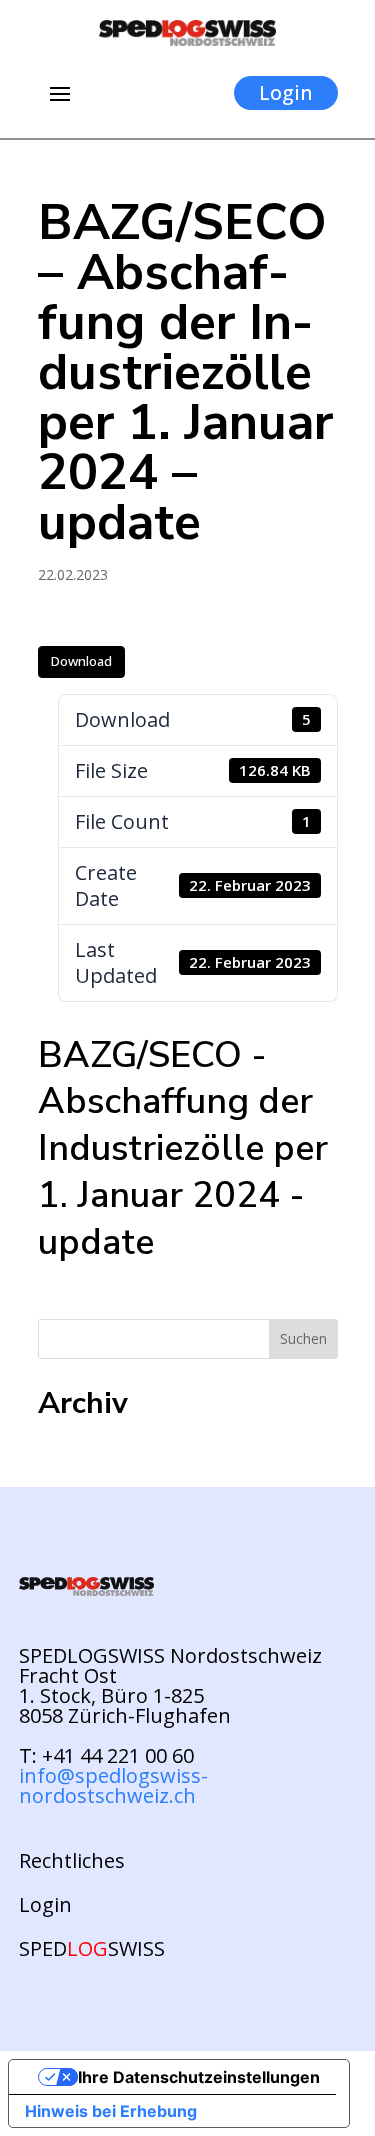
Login (286, 92)
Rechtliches (72, 1861)
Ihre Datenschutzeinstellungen (199, 2077)
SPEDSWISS (92, 1949)
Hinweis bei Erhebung (111, 2111)
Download (81, 661)
